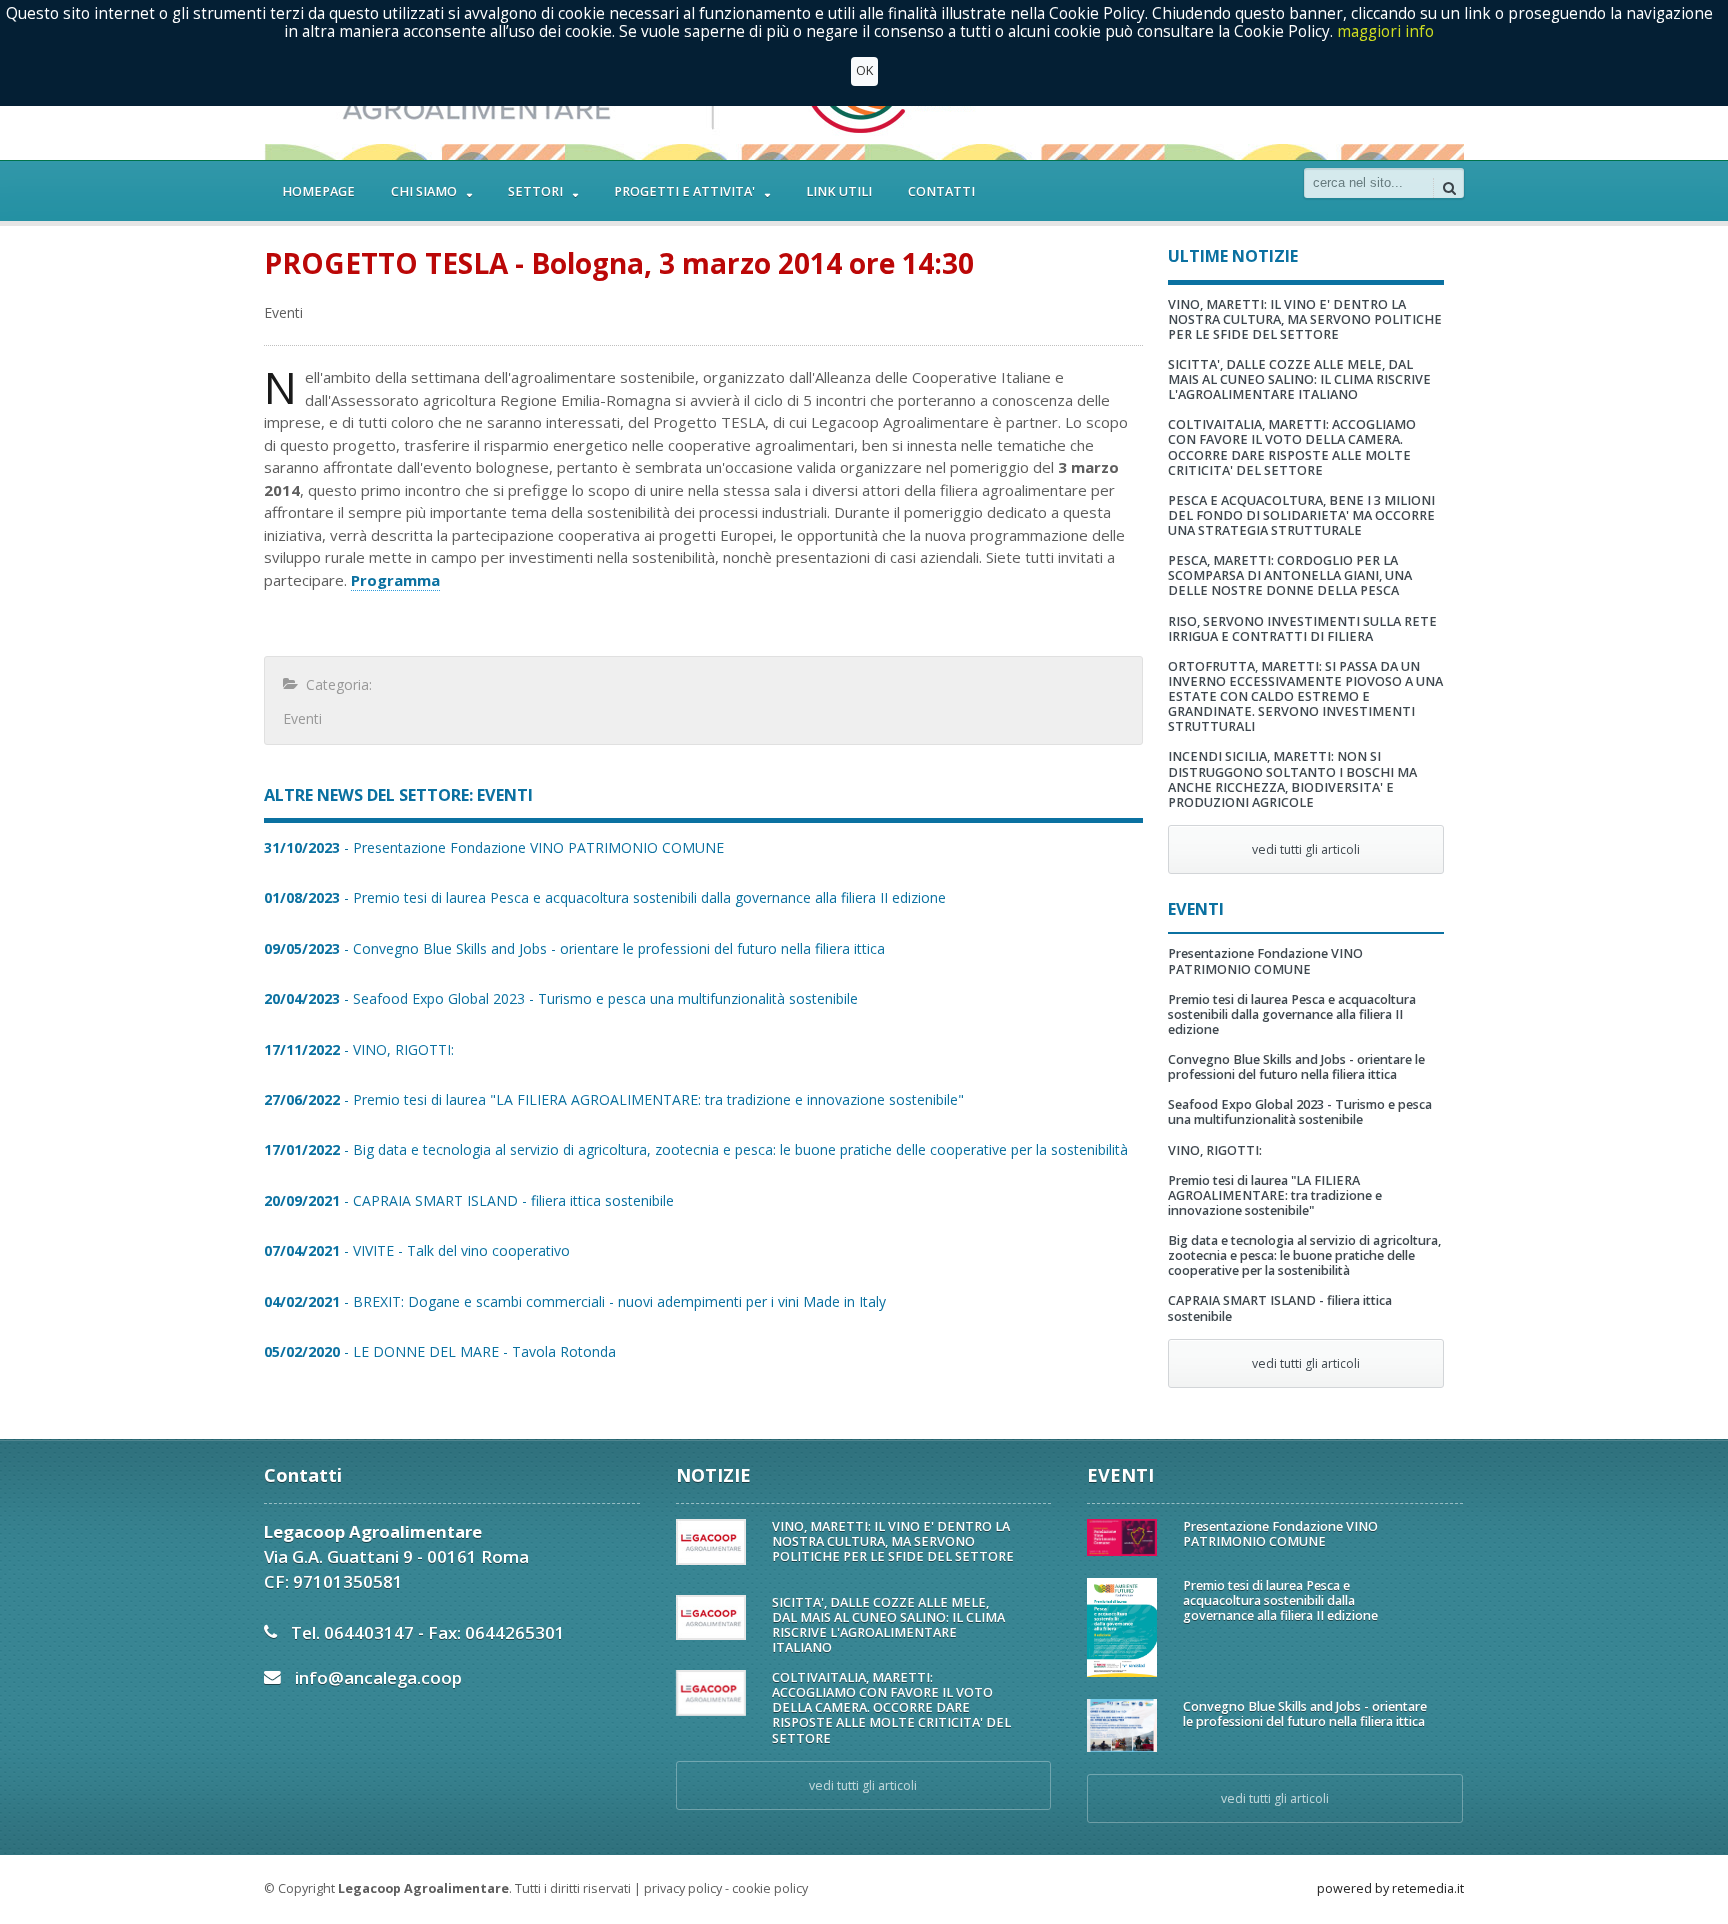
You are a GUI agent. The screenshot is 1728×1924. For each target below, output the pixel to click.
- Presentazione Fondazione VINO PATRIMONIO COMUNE (494, 847)
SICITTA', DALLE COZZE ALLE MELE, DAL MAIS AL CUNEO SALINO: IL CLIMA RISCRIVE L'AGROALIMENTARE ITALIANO (1299, 379)
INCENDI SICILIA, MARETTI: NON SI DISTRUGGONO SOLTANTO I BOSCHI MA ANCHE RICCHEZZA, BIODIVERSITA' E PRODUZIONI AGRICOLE (1292, 779)
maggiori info (1385, 31)
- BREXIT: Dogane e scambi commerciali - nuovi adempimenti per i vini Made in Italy (575, 1301)
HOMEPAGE (318, 191)
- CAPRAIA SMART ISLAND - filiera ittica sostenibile (469, 1200)
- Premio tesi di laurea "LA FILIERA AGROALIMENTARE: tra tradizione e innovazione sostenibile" (614, 1099)
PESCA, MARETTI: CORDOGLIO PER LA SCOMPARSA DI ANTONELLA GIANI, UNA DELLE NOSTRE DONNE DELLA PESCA (1290, 575)
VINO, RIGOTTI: (1215, 1150)
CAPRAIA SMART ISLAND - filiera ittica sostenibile (1280, 1308)
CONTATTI (941, 191)
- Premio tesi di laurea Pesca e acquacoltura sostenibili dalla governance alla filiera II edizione (605, 897)
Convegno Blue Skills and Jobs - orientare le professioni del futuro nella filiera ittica (1296, 1067)
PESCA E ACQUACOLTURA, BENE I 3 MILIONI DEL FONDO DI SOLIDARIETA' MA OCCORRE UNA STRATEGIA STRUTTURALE (1301, 515)
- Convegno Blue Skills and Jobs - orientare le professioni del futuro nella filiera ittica (574, 948)
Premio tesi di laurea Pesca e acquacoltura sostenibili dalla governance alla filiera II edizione (1292, 1014)
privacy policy (683, 1888)
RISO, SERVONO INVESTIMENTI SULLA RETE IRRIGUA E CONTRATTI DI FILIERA (1302, 629)
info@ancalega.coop (378, 1677)
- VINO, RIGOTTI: (359, 1049)
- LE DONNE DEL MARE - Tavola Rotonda (440, 1351)
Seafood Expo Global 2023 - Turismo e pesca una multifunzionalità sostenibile (1300, 1112)
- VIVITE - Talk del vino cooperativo (417, 1250)
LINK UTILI (839, 191)
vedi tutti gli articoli (1306, 849)
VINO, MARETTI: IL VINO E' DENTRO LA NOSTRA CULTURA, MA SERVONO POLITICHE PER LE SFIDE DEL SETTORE (1305, 319)
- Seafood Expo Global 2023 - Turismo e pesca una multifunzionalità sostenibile (561, 998)
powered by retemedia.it (1390, 1888)
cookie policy (770, 1888)
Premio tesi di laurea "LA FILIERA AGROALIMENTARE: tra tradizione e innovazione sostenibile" (1275, 1195)
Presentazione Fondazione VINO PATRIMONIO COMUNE (1265, 961)
